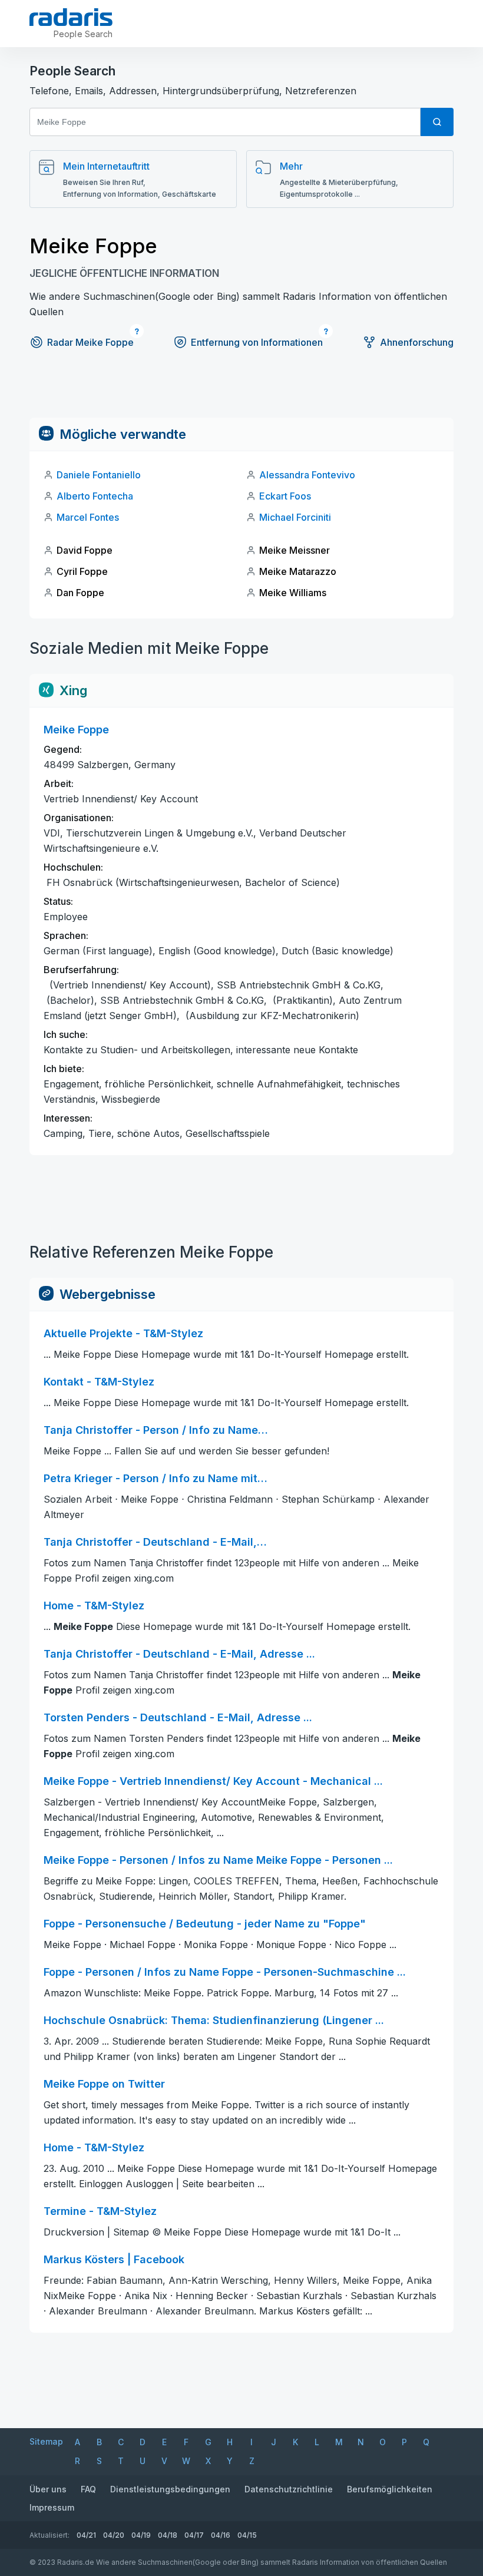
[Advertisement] (241, 391)
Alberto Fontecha (95, 496)
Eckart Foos (285, 496)
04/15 (247, 2535)
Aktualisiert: (49, 2535)
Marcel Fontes (88, 517)
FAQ (88, 2489)
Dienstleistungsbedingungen (170, 2489)
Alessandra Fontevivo (307, 475)
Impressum (52, 2507)
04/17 (194, 2535)
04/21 (86, 2535)
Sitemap (46, 2441)
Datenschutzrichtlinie (289, 2489)
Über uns (48, 2489)
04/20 (114, 2535)
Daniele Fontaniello (99, 475)
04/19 (141, 2535)
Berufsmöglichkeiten (390, 2489)
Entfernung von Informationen (257, 342)
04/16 (221, 2535)
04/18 (168, 2535)
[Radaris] (71, 17)
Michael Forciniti (295, 517)
